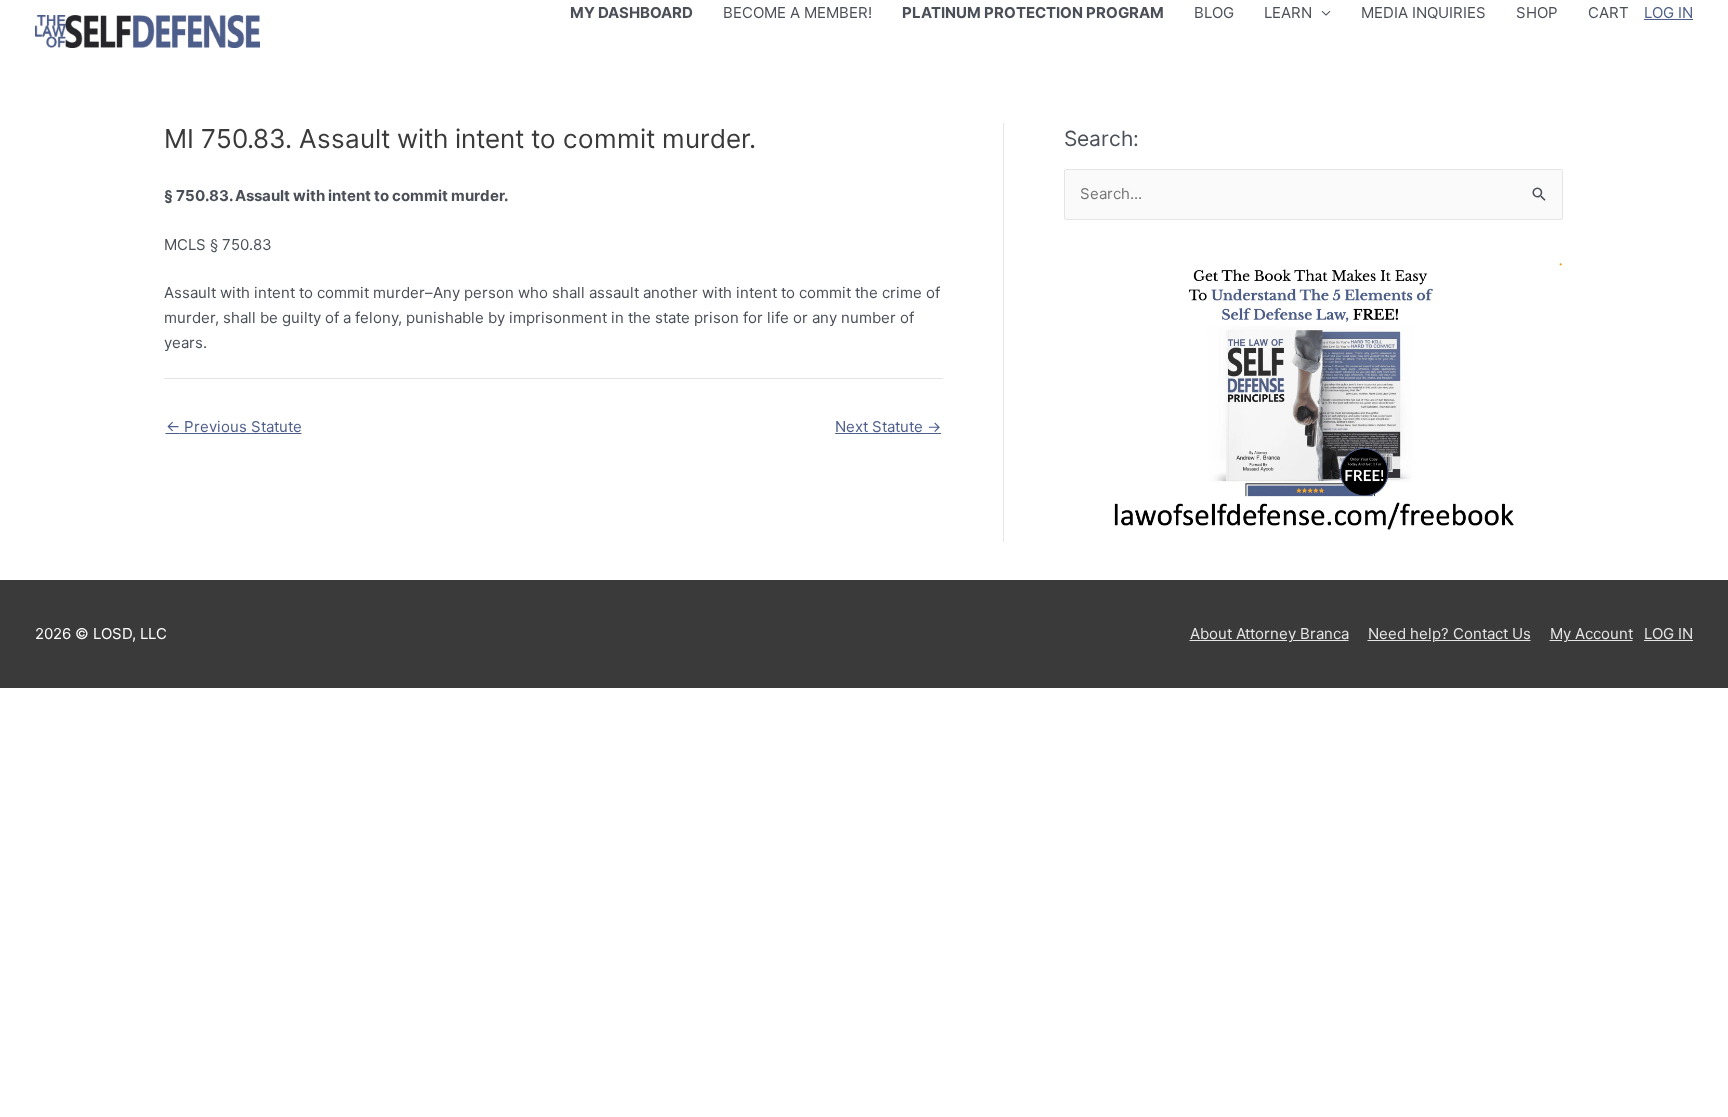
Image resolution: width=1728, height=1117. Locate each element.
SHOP (1537, 12)
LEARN (1288, 12)
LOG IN (1668, 12)
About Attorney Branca (1269, 633)
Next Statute (888, 426)
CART (1608, 12)
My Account (1591, 633)
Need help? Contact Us (1449, 633)
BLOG (1214, 12)
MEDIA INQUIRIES (1423, 12)
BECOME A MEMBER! (797, 12)
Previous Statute (234, 426)
